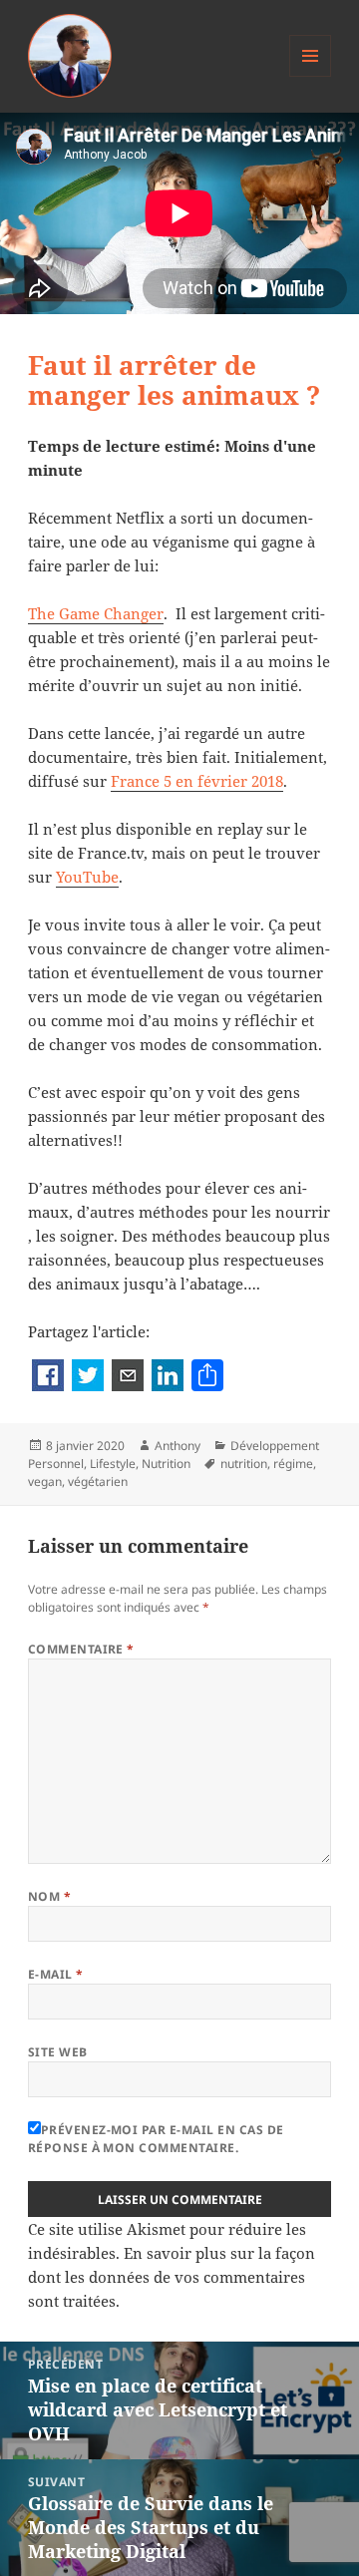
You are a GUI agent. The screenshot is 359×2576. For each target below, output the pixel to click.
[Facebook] (48, 1377)
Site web (58, 2052)
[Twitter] (88, 1377)
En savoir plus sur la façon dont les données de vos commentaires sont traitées (172, 2277)
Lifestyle (113, 1464)
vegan (45, 1481)
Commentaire (81, 1649)
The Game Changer (96, 613)
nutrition (244, 1464)
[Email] (128, 1377)
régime (293, 1464)
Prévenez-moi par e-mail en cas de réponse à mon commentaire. (156, 2139)
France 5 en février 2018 (197, 781)
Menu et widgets (311, 76)
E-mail (56, 1974)
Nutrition (166, 1464)
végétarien (98, 1481)
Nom (49, 1896)
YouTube (87, 877)
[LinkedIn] (168, 1377)
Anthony (178, 1446)
